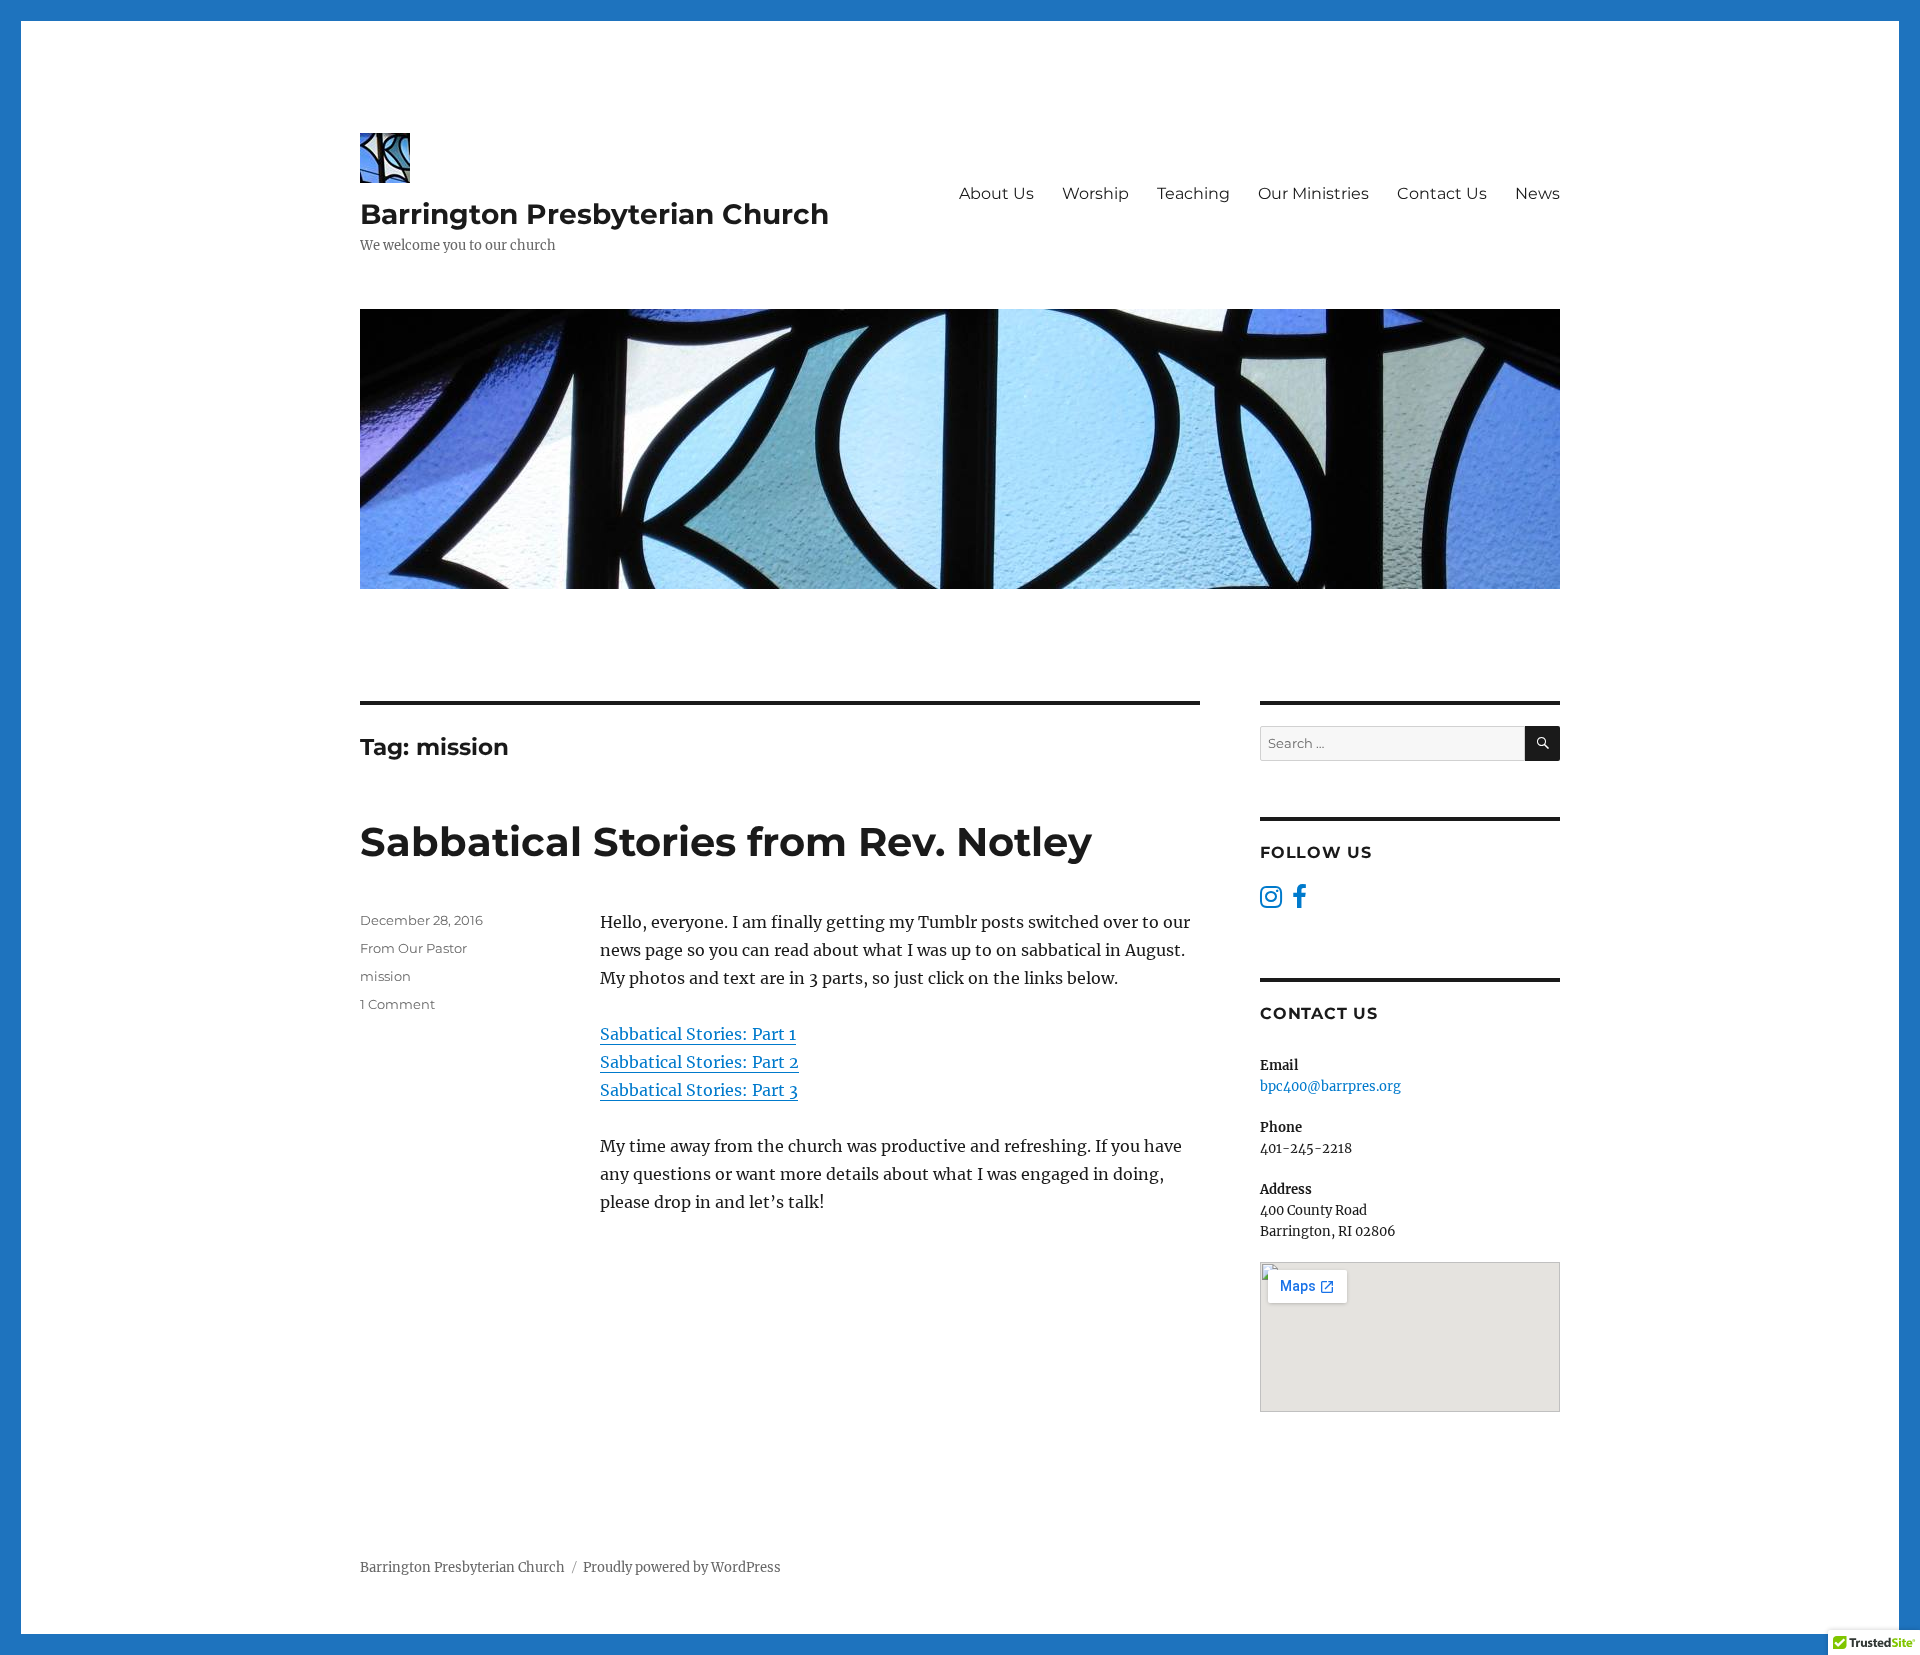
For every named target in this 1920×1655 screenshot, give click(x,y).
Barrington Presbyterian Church (594, 214)
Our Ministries (1313, 193)
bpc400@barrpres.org (1330, 1086)
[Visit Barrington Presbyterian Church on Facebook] (1299, 901)
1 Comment (397, 1004)
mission (385, 976)
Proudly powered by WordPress (682, 1567)
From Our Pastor (413, 948)
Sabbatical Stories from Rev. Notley (726, 841)
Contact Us (1442, 193)
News (1537, 193)
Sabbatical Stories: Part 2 (699, 1062)
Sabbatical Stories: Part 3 (699, 1090)
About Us (996, 193)
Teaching (1193, 193)
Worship (1095, 193)
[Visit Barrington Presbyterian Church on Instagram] (1271, 901)
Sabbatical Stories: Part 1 (698, 1034)
